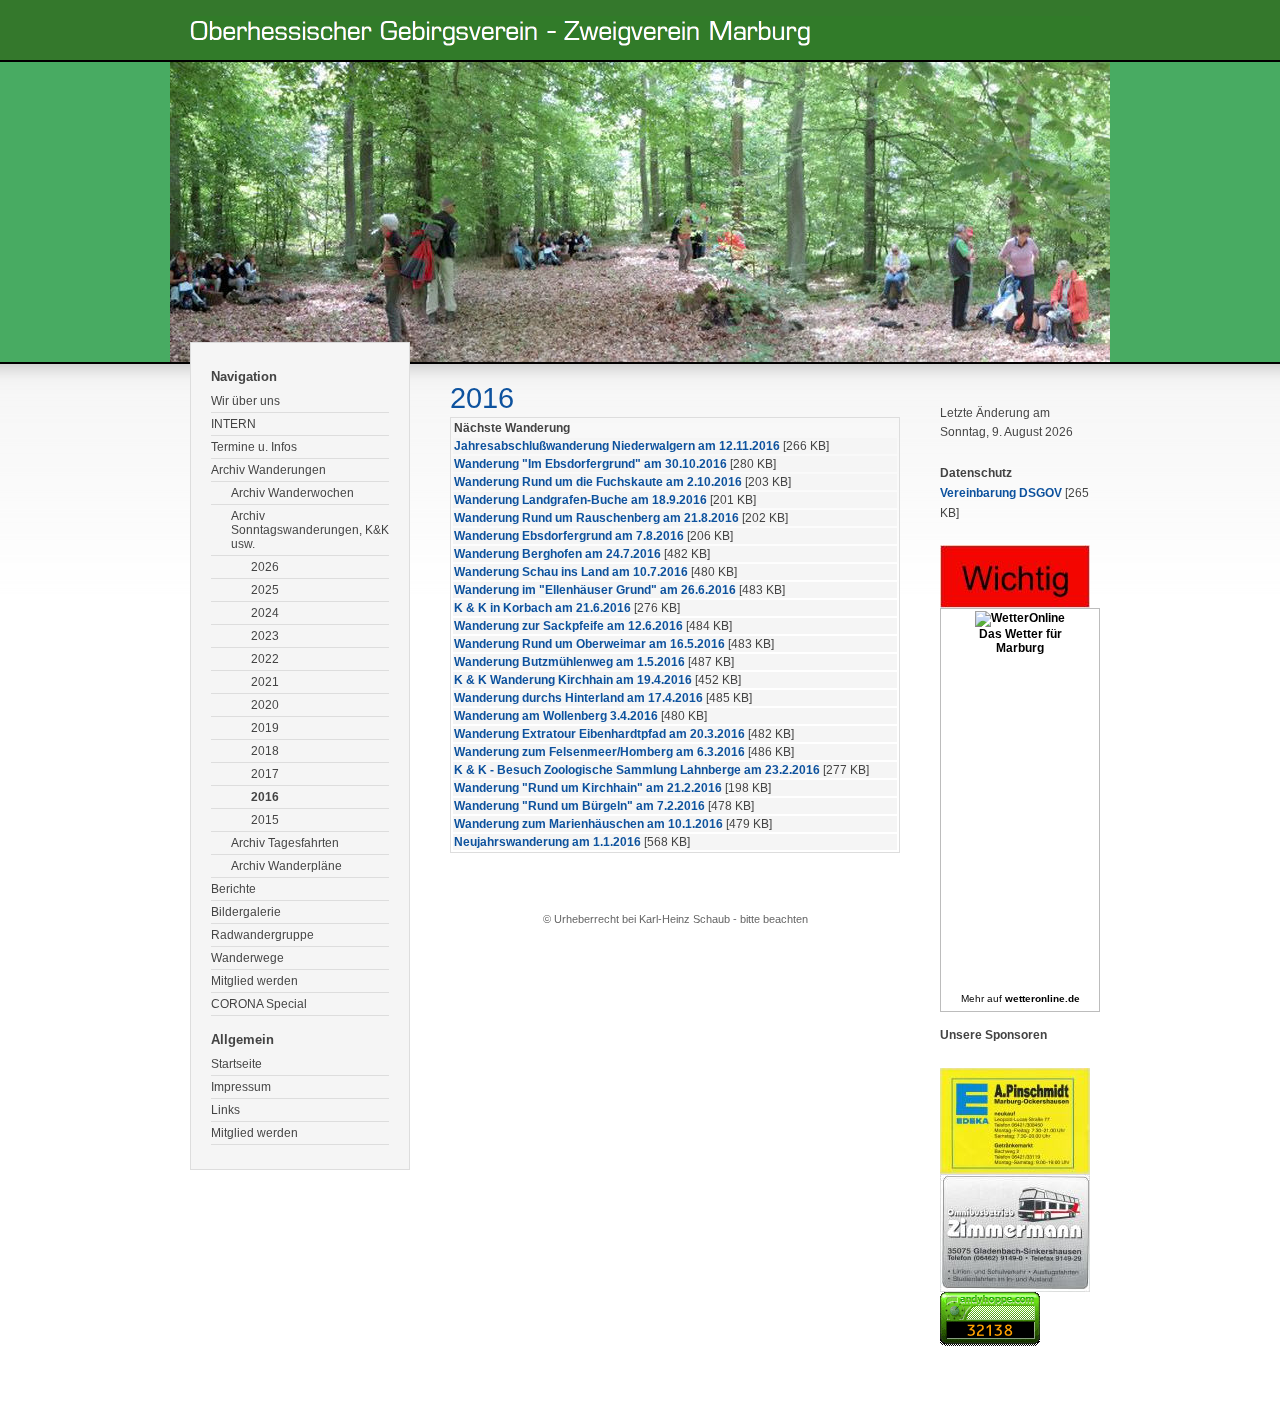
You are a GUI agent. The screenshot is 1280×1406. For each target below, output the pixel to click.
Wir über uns (245, 401)
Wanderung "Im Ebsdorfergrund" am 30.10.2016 (590, 464)
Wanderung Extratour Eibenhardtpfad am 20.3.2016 (599, 734)
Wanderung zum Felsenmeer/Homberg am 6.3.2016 (599, 752)
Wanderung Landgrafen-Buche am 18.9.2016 (580, 500)
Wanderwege (247, 958)
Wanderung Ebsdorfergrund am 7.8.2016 (569, 536)
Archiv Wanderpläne (286, 866)
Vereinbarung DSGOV (1001, 493)
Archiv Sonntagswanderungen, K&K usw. (310, 530)
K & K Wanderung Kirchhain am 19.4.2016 (573, 680)
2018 (265, 751)
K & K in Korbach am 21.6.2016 (542, 608)
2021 (265, 682)
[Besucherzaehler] (990, 1342)
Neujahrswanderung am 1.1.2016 (547, 842)
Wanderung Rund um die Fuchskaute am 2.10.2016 (598, 482)
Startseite (236, 1064)
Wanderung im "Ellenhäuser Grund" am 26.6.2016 (595, 590)
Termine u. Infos (254, 447)
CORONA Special (259, 1004)
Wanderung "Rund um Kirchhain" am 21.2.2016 (588, 788)
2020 (265, 705)
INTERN (233, 424)
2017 (265, 774)
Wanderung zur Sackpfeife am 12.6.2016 (568, 626)
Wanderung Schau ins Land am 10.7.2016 (571, 572)
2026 (265, 567)
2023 (265, 636)
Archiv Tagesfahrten (285, 843)
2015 (265, 820)
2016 (265, 797)
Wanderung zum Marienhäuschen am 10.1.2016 (588, 824)
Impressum (241, 1087)
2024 (265, 613)
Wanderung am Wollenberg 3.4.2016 (556, 716)
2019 (265, 728)
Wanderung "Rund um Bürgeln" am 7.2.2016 (579, 806)
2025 (265, 590)
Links (225, 1110)
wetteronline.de (1042, 998)
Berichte (233, 889)
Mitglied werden (254, 981)
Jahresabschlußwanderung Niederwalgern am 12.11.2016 (617, 446)
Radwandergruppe (262, 935)
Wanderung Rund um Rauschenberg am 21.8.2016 (596, 518)
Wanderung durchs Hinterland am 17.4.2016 (578, 698)
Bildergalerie (246, 912)
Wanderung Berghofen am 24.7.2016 (557, 554)
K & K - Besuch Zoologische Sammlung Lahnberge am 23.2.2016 (637, 770)
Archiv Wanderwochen (292, 493)
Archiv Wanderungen (268, 470)
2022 (265, 659)
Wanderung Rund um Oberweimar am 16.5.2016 (589, 644)
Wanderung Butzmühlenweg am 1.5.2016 (569, 662)
